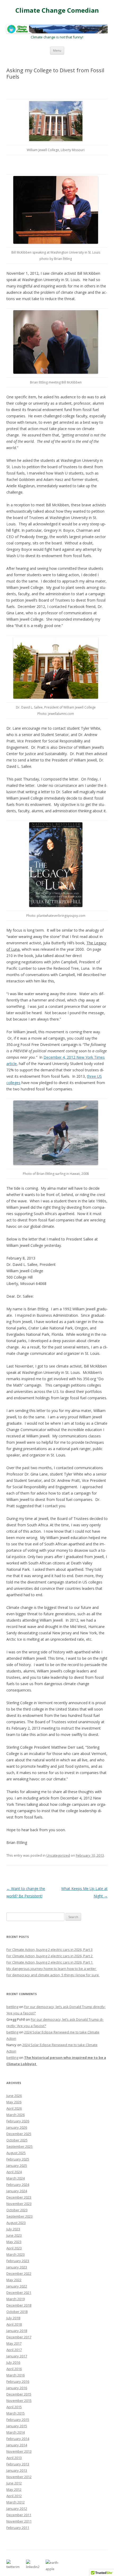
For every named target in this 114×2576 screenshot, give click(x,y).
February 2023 (18, 2261)
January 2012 (17, 2509)
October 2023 (17, 2210)
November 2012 (19, 2477)
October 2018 (17, 2312)
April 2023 (14, 2248)
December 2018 (19, 2305)
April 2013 (14, 2458)
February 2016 (18, 2381)
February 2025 (18, 2159)
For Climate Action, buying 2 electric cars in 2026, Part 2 (50, 1956)
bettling (12, 2007)
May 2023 (14, 2242)
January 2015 (17, 2426)
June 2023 (14, 2235)
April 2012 (14, 2496)
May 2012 (14, 2489)
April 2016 (14, 2369)
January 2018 (17, 2331)
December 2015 (19, 2394)
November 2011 (19, 2521)
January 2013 (17, 2470)
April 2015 (14, 2407)
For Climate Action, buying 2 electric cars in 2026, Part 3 (49, 1950)
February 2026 (18, 2121)
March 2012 (16, 2502)
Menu (57, 50)
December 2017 (19, 2337)
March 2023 (16, 2254)
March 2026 (16, 2115)
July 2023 (13, 2229)
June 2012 (14, 2483)
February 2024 (18, 2185)
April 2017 (14, 2350)
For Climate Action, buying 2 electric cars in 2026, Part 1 (50, 1962)
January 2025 (17, 2166)
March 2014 (16, 2432)
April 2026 (14, 2108)
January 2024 (17, 2191)
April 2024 (14, 2172)
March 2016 (16, 2375)
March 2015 (16, 2413)
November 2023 (19, 2204)
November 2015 (19, 2401)
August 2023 (16, 2223)
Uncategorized (58, 1855)
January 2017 (17, 2356)
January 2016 (17, 2388)
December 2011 (19, 2515)
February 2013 (18, 2464)
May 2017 (14, 2343)
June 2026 (14, 2096)
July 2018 (13, 2318)
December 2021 (19, 2293)
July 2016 (13, 2362)
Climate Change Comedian (57, 10)
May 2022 (14, 2280)
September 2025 (19, 2146)
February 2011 (18, 2528)
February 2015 (18, 2420)
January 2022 (17, 2286)
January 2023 (17, 2267)
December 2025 (19, 2134)
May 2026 (14, 2102)
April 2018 (14, 2324)
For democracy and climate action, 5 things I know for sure (53, 1975)
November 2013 (19, 2451)
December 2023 (19, 2197)
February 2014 (18, 2439)
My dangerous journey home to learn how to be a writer (52, 1969)
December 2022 (19, 2273)
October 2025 (17, 2140)
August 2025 (16, 2153)
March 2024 (16, 2178)
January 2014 (17, 2445)
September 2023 (19, 2216)
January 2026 (17, 2127)
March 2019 (16, 2299)
